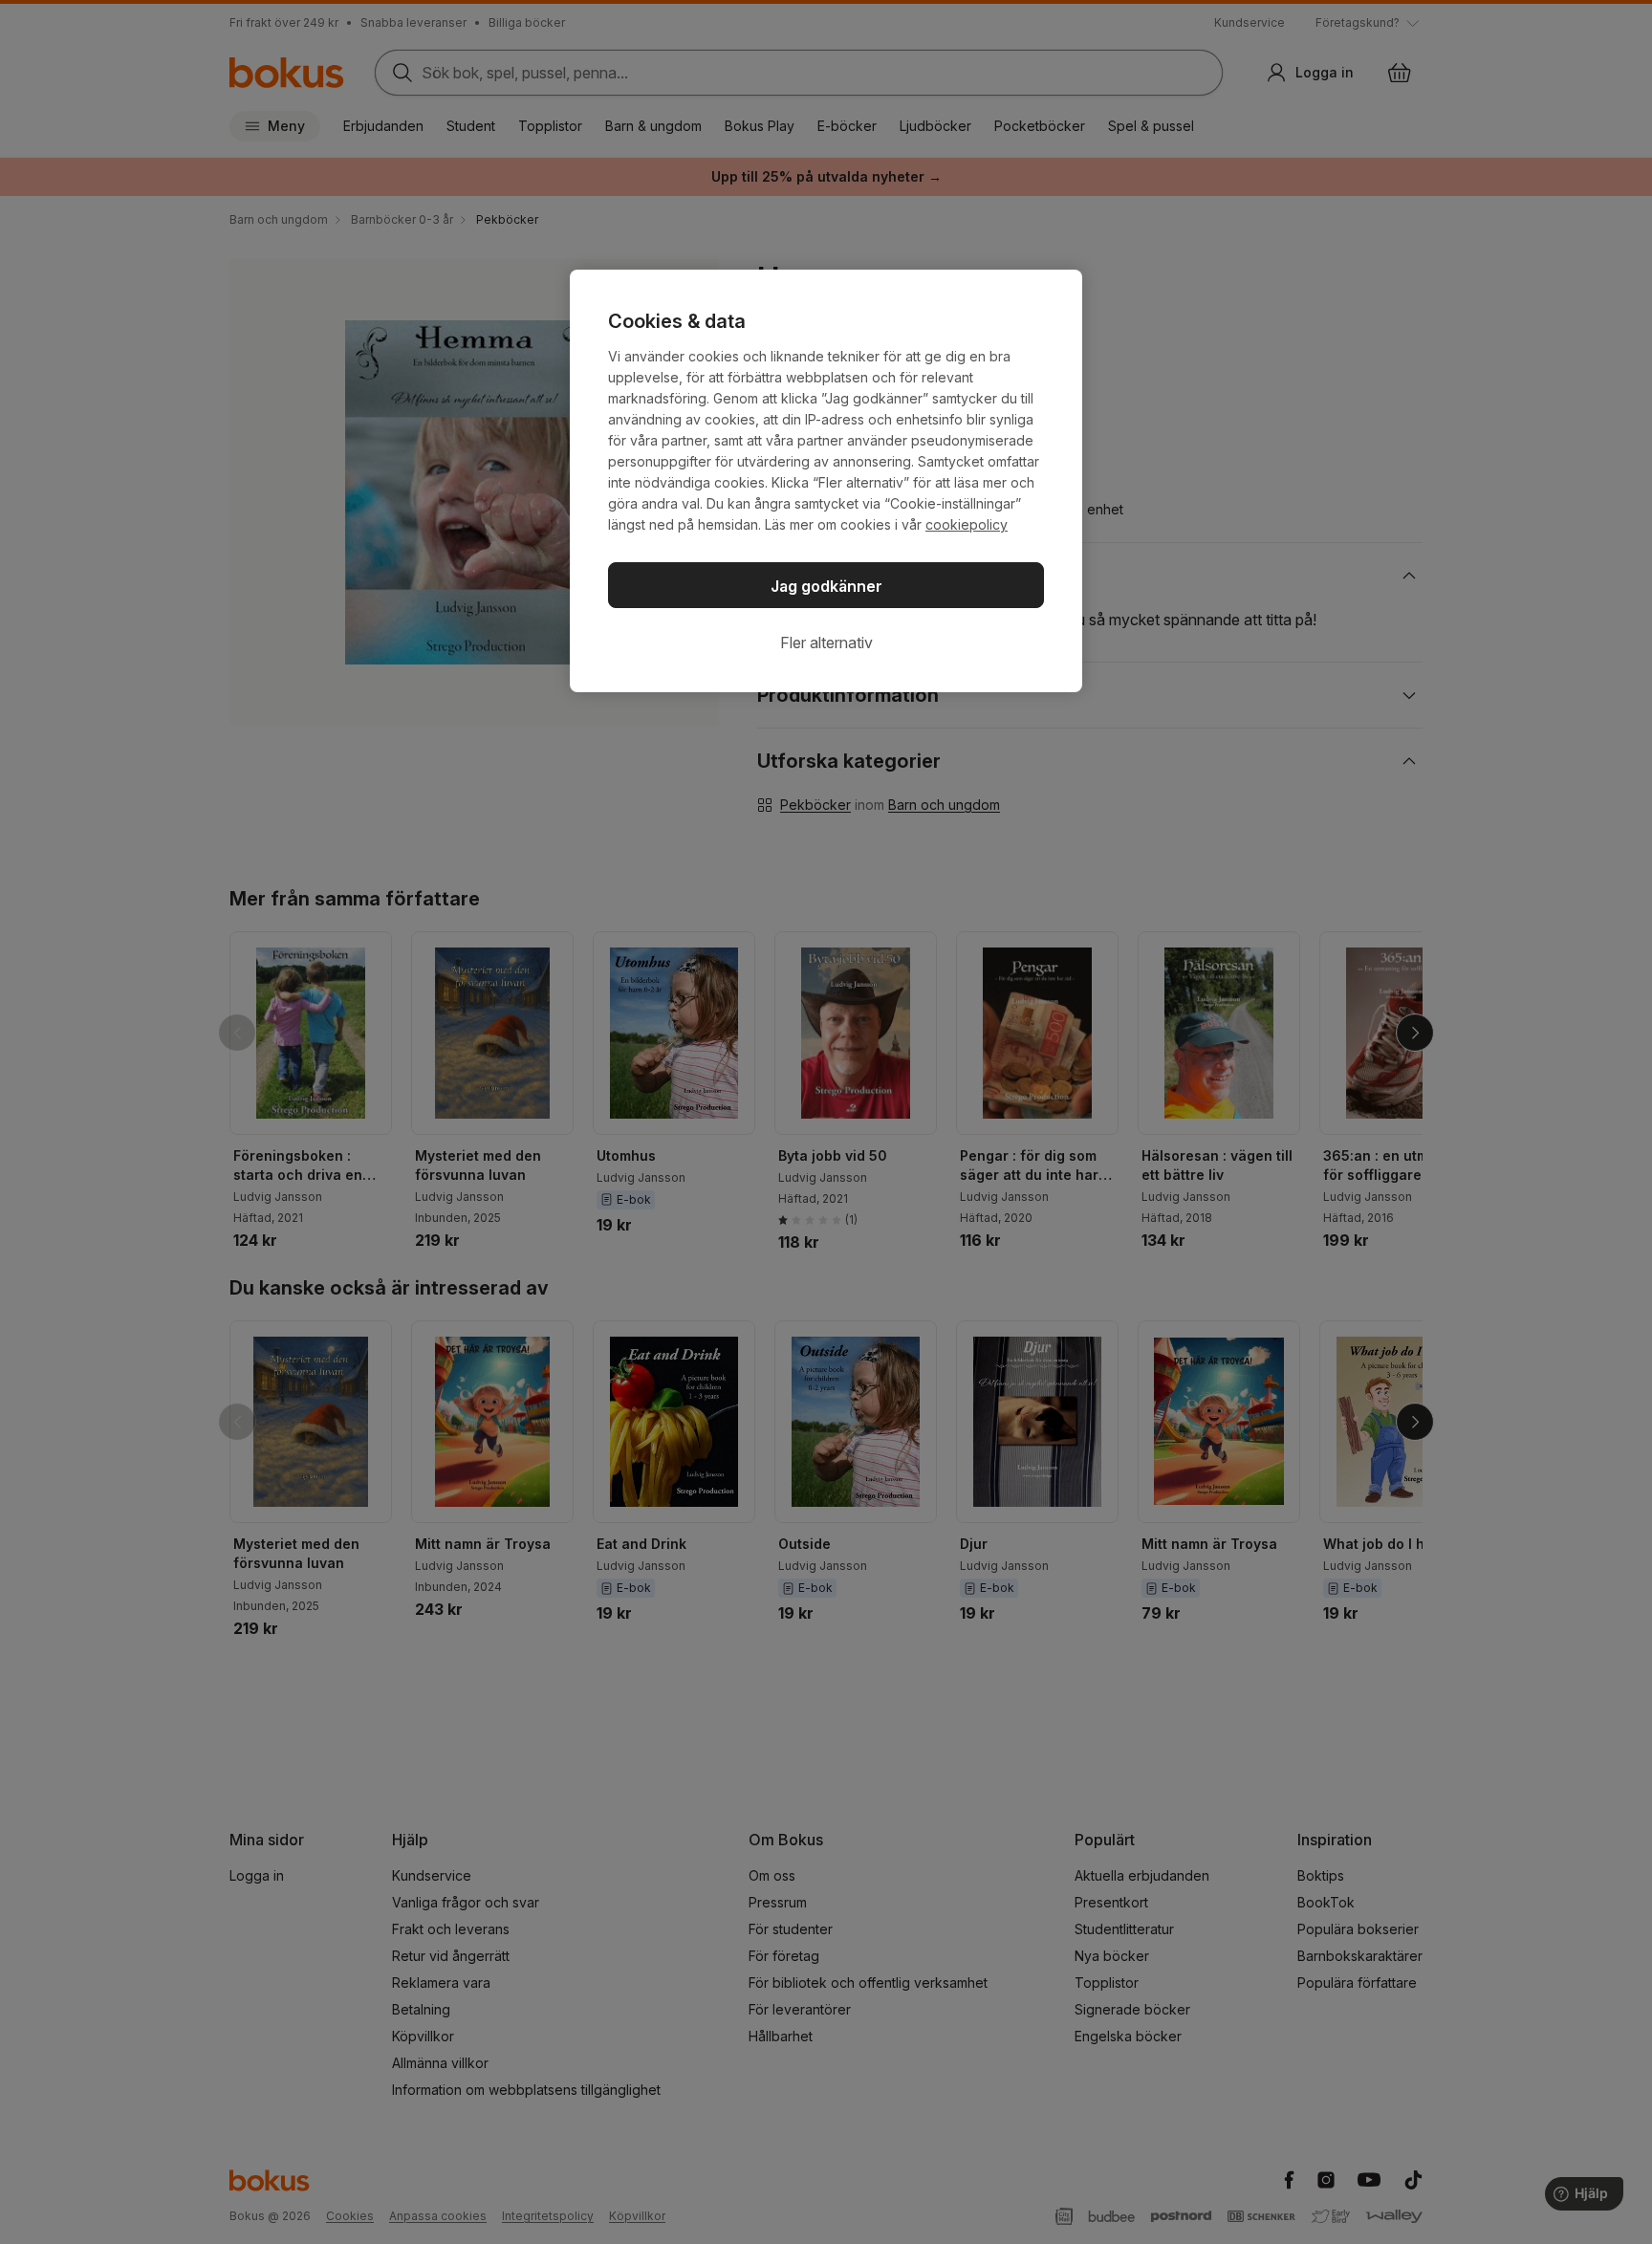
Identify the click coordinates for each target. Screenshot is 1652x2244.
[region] (826, 481)
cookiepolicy (967, 524)
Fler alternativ (826, 643)
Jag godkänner (826, 586)
